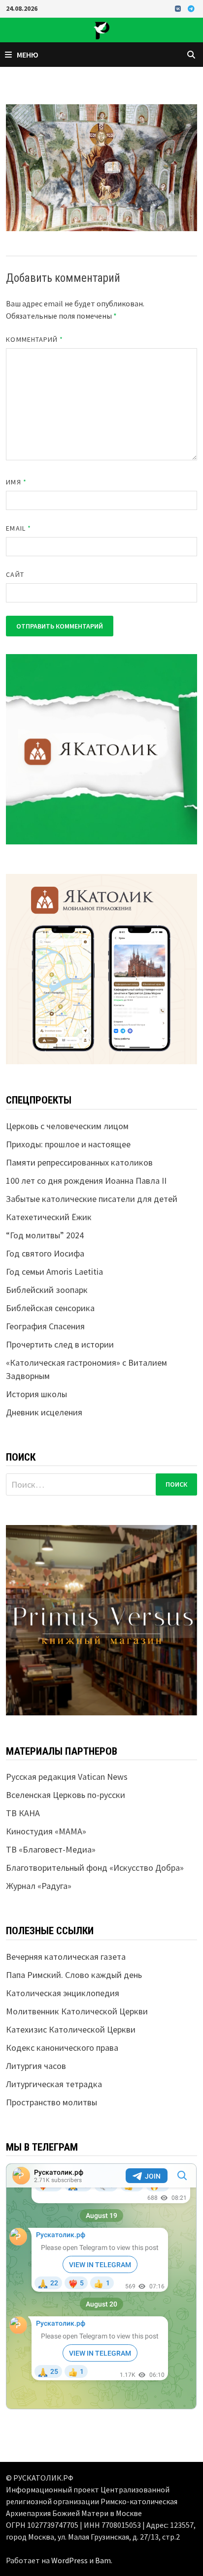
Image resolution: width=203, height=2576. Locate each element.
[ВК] (179, 8)
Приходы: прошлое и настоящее (68, 1144)
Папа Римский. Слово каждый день (74, 1975)
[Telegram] (191, 8)
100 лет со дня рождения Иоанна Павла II (86, 1181)
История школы (36, 1394)
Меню (28, 55)
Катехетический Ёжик (49, 1217)
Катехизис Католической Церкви (71, 2029)
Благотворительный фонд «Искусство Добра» (95, 1868)
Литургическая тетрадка (54, 2084)
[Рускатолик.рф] (101, 29)
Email (18, 528)
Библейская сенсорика (50, 1308)
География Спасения (45, 1326)
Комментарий (34, 339)
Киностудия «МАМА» (46, 1831)
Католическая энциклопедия (63, 1993)
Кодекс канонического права (62, 2048)
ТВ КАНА (23, 1813)
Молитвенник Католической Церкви (77, 2011)
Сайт (15, 574)
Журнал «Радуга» (39, 1886)
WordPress (69, 2560)
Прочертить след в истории (60, 1344)
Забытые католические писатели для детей (92, 1199)
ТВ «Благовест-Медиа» (51, 1849)
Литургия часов (36, 2066)
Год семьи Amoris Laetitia (54, 1272)
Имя (16, 482)
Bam (103, 2560)
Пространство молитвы (51, 2102)
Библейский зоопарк (47, 1290)
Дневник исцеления (44, 1412)
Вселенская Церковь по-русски (66, 1795)
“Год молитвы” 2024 (45, 1235)
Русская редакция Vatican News (67, 1777)
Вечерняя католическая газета (66, 1957)
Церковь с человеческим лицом (67, 1126)
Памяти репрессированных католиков (79, 1162)
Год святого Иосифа (45, 1253)
